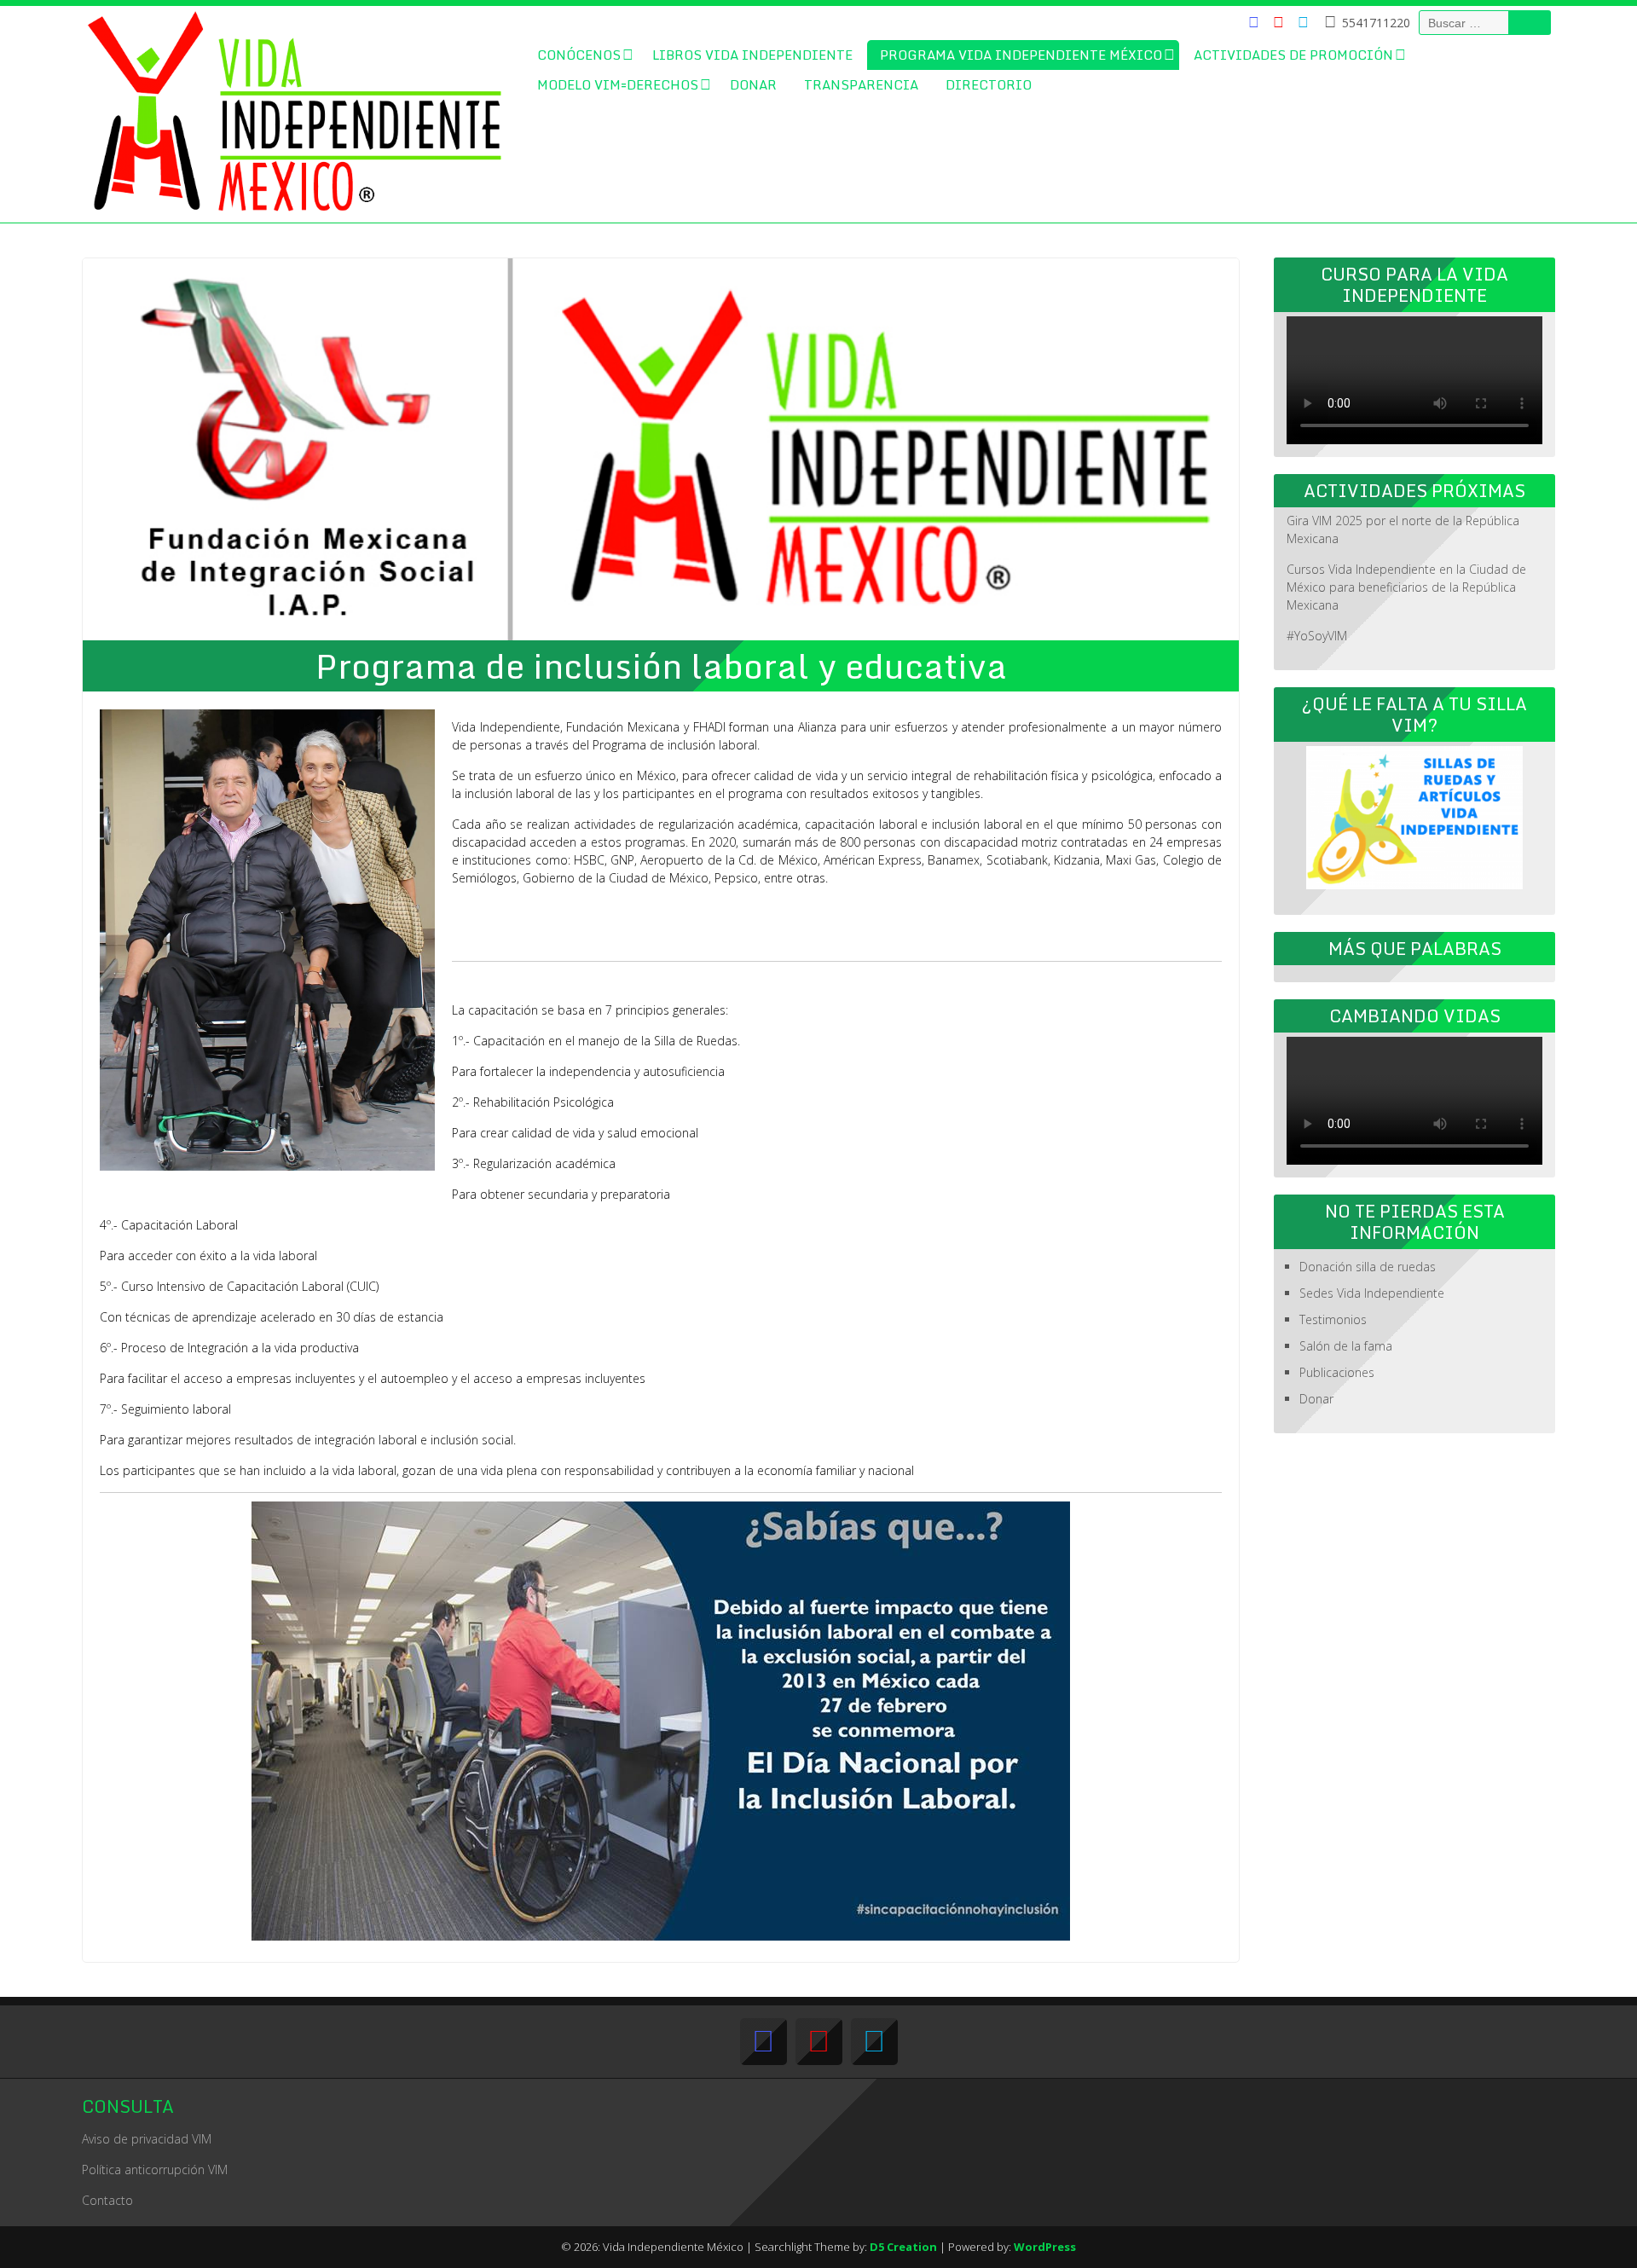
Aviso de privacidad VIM (147, 2139)
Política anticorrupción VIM (155, 2170)
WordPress (1045, 2247)
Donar (753, 84)
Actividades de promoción (1293, 55)
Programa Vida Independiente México (1021, 55)
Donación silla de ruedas (1368, 1267)
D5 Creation (903, 2247)
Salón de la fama (1346, 1346)
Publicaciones (1337, 1372)
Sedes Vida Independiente (1372, 1293)
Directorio (989, 84)
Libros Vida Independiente (752, 55)
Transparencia (861, 84)
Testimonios (1333, 1319)
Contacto (107, 2200)
